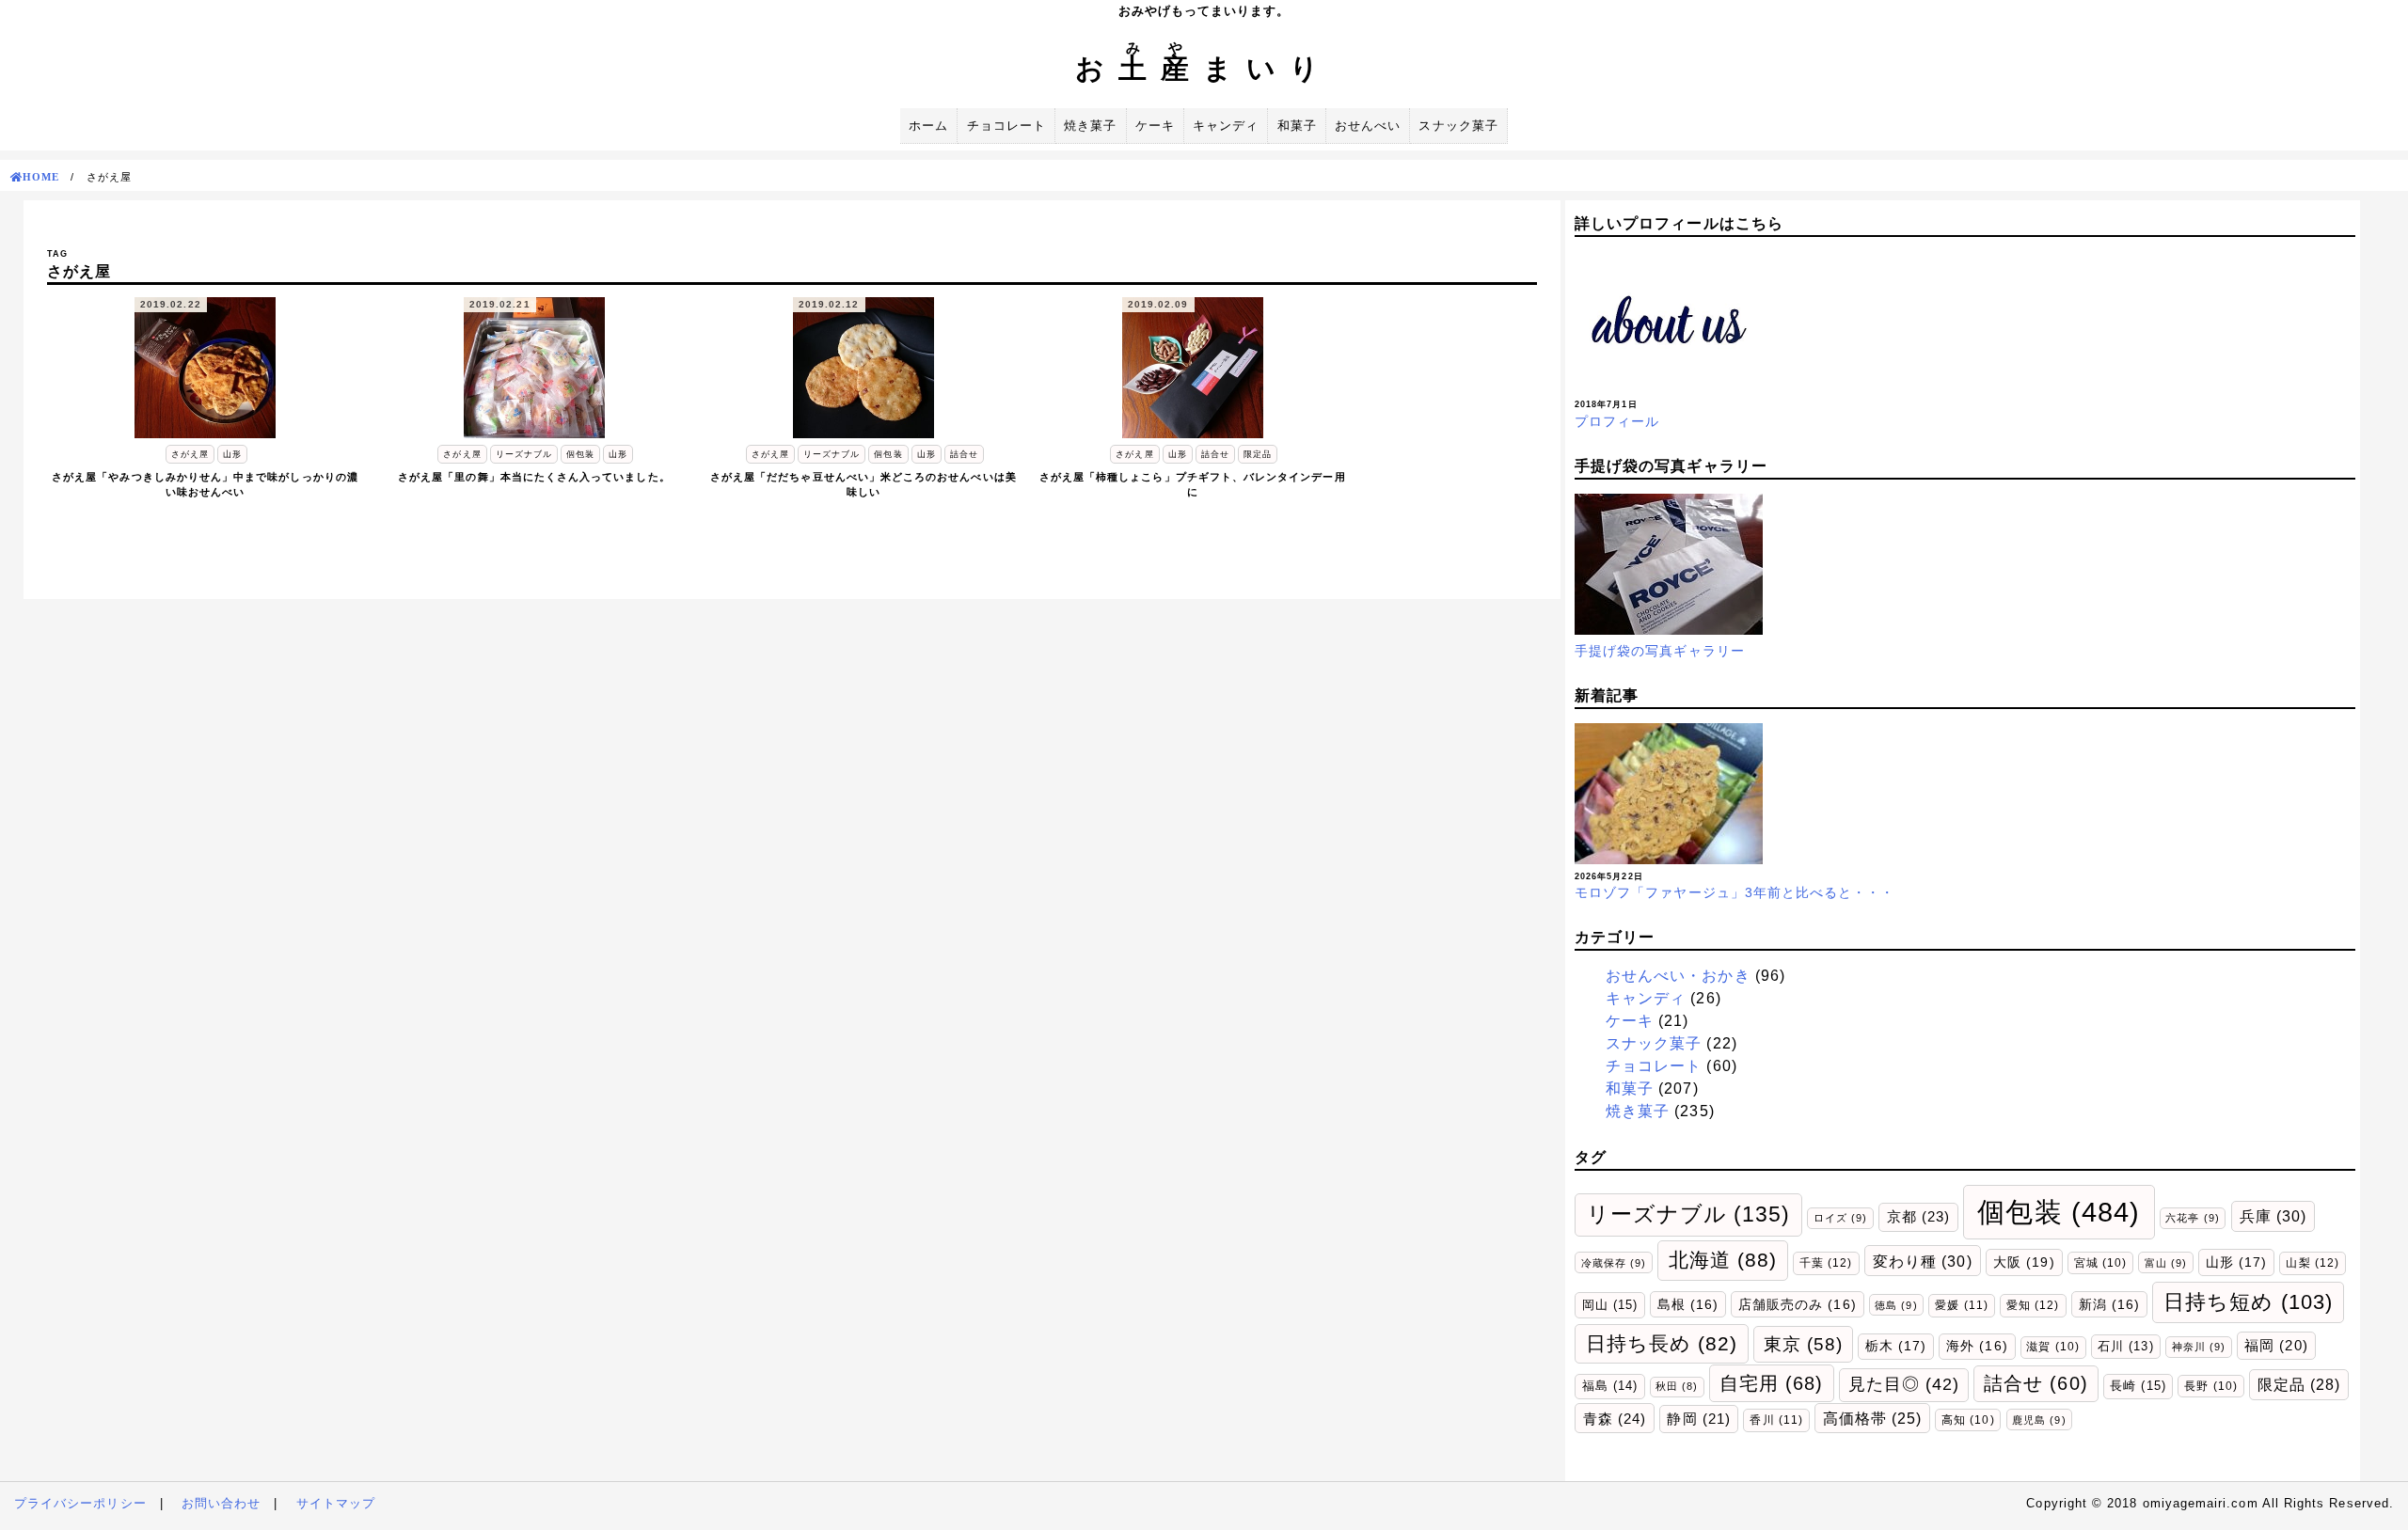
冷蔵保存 (1614, 1263)
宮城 (2100, 1262)
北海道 (1723, 1260)
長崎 (2138, 1386)
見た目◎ (1904, 1384)
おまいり (1204, 68)
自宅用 (1772, 1383)
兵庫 (2273, 1216)
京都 (1918, 1216)
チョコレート (1006, 126)
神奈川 (2199, 1347)
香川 (1776, 1420)
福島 (1610, 1386)
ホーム (928, 126)
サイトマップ (336, 1503)
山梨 (2312, 1263)
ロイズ (1840, 1218)
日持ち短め (2248, 1302)
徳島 (1896, 1305)
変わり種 (1923, 1261)
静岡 (1698, 1419)
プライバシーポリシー (80, 1503)
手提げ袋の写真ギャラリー (1660, 651)
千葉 (1826, 1263)
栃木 (1896, 1346)
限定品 (2299, 1384)
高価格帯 (1873, 1419)
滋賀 (2052, 1346)
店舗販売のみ (1798, 1305)
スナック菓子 (1458, 126)
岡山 (1610, 1305)
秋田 (1677, 1386)
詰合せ (2036, 1383)
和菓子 (1297, 126)
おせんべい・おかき (1678, 976)
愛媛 (1961, 1305)
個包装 (2059, 1212)
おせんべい (1368, 126)
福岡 (2276, 1346)
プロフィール (1617, 421)
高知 (1968, 1420)
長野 (2210, 1386)
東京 (1803, 1344)
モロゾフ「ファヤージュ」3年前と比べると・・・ (1735, 892)
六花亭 (2192, 1218)
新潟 (2109, 1305)
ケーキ (1155, 126)
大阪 (2024, 1262)
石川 (2125, 1346)
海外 (1977, 1346)
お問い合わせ (221, 1503)
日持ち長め (1662, 1343)
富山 (2166, 1263)
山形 (2236, 1262)
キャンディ (1226, 126)
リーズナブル (1689, 1214)
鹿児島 (2039, 1420)
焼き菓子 (1090, 126)
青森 (1615, 1419)
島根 (1688, 1305)
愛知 (2033, 1305)
